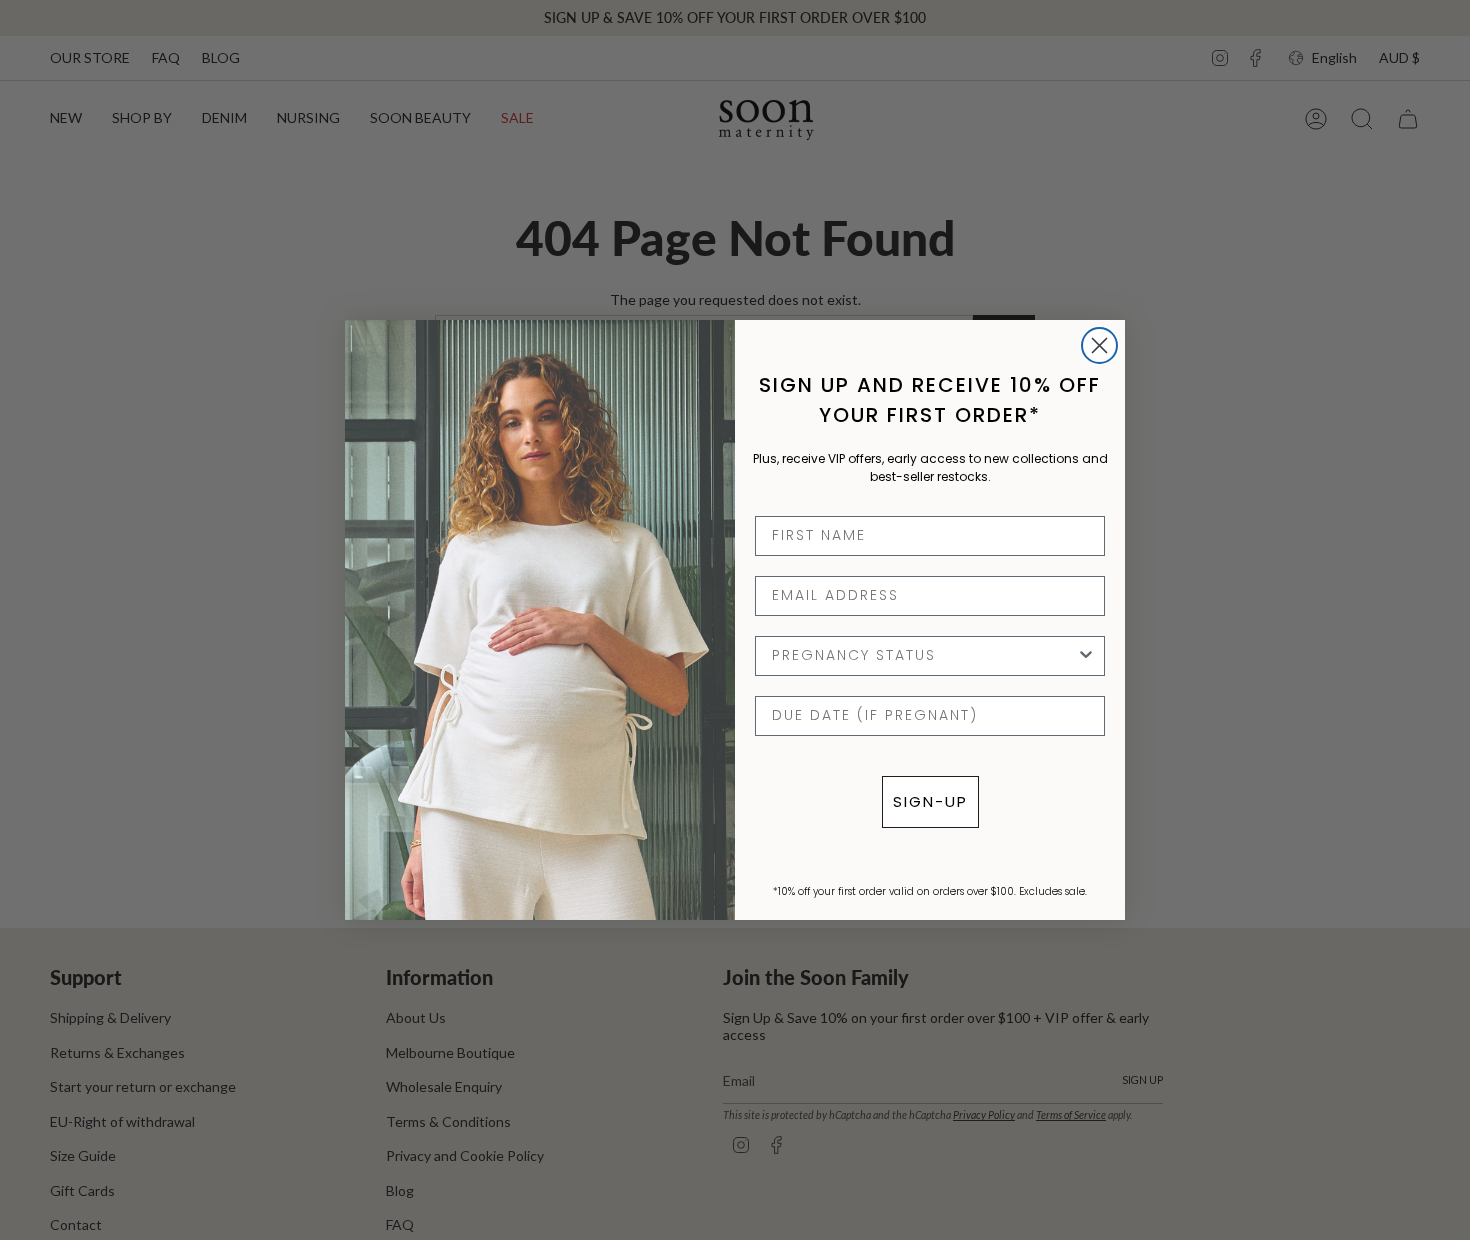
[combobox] (924, 656)
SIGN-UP (930, 801)
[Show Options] (1086, 656)
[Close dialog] (1099, 345)
